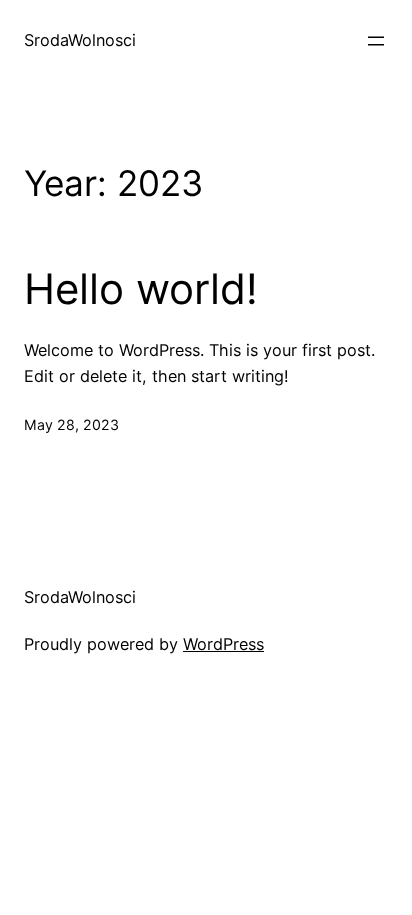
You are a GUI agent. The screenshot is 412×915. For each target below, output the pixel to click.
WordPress (223, 644)
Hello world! (141, 289)
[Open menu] (376, 41)
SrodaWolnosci (80, 40)
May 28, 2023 (71, 424)
